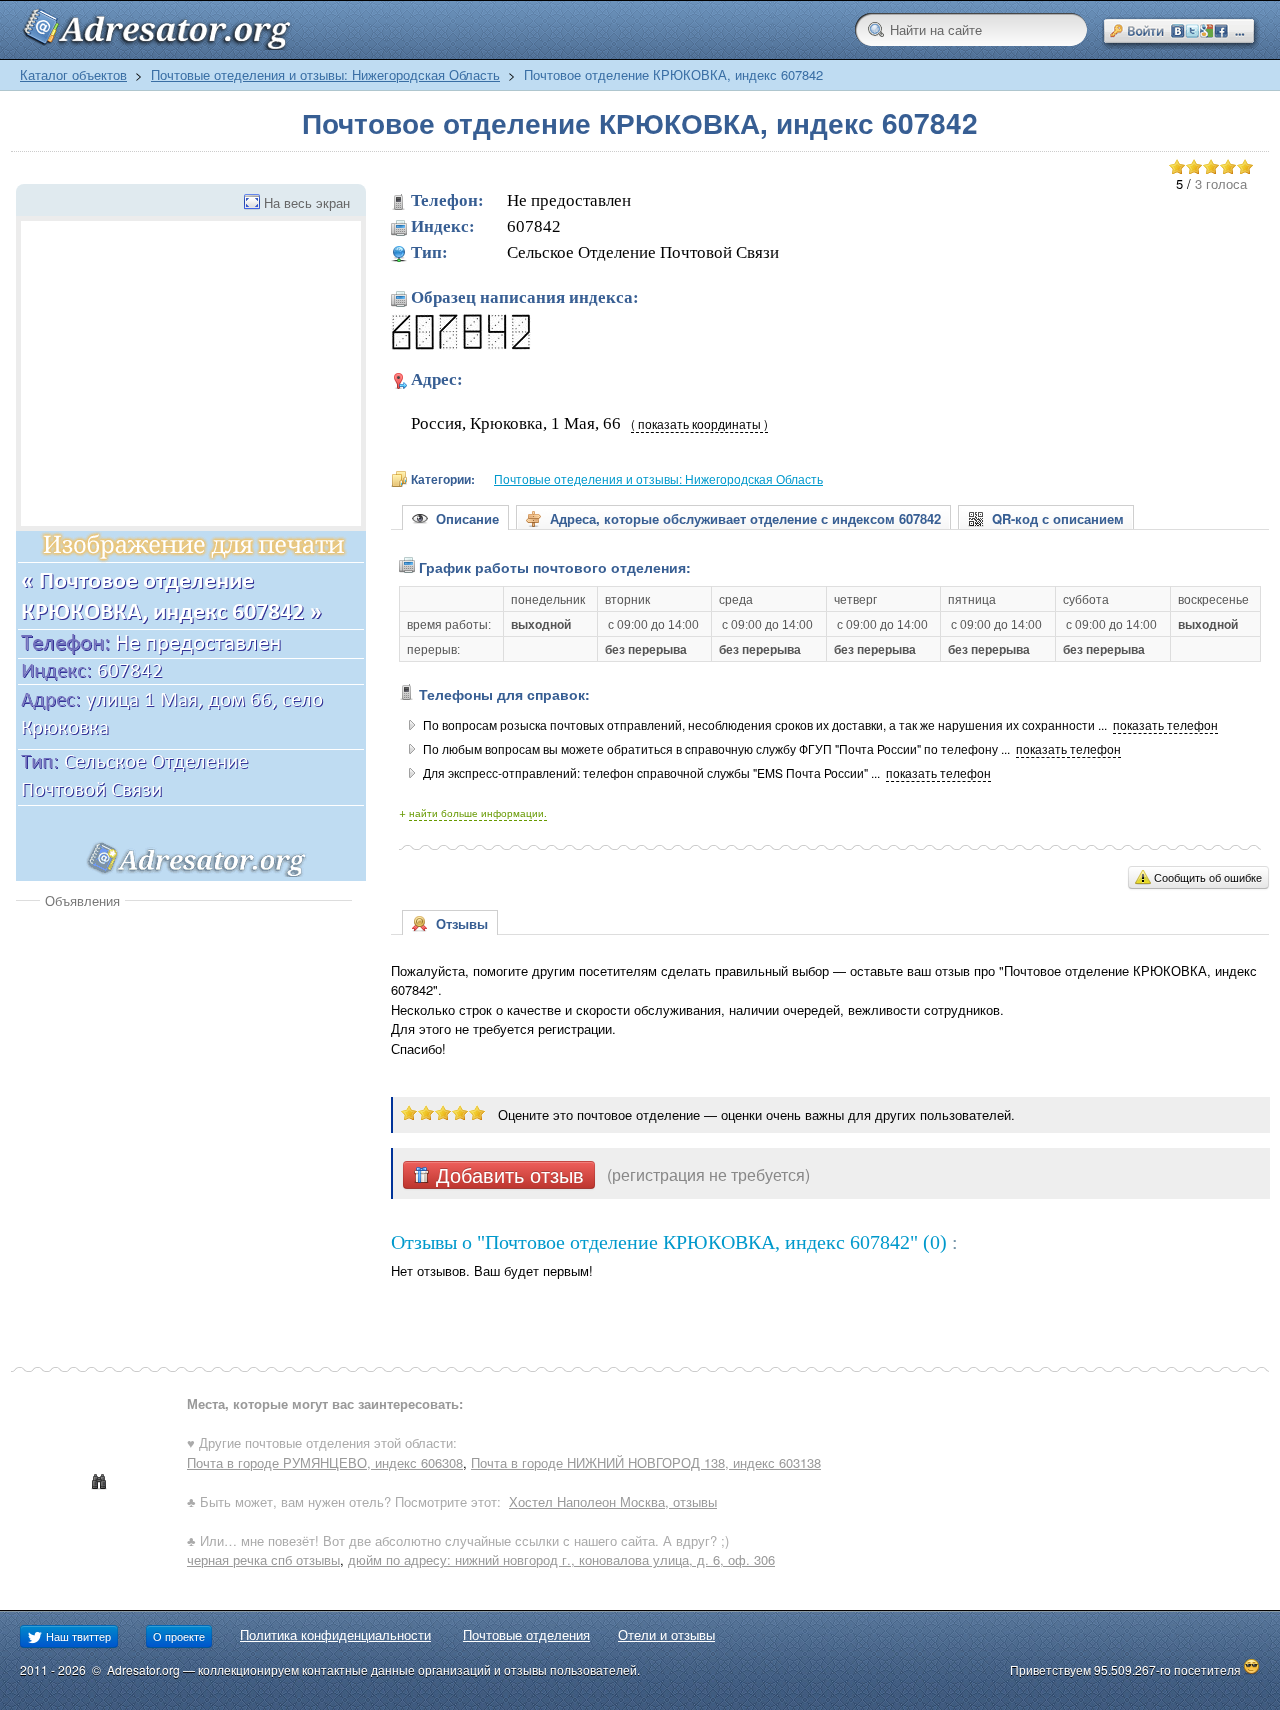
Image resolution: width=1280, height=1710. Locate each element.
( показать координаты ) (699, 424)
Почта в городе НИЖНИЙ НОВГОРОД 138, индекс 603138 (646, 1462)
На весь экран (307, 202)
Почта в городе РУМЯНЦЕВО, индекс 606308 (325, 1462)
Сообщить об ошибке (1208, 877)
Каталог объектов (73, 74)
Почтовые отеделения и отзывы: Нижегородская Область (325, 74)
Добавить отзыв (507, 1175)
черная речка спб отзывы (263, 1559)
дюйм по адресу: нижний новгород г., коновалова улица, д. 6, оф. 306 (561, 1559)
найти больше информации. (478, 813)
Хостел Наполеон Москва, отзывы (613, 1501)
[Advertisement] (184, 1060)
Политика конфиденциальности (335, 1634)
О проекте (179, 1636)
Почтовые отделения (526, 1634)
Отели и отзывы (666, 1634)
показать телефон (1165, 725)
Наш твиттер (77, 1636)
